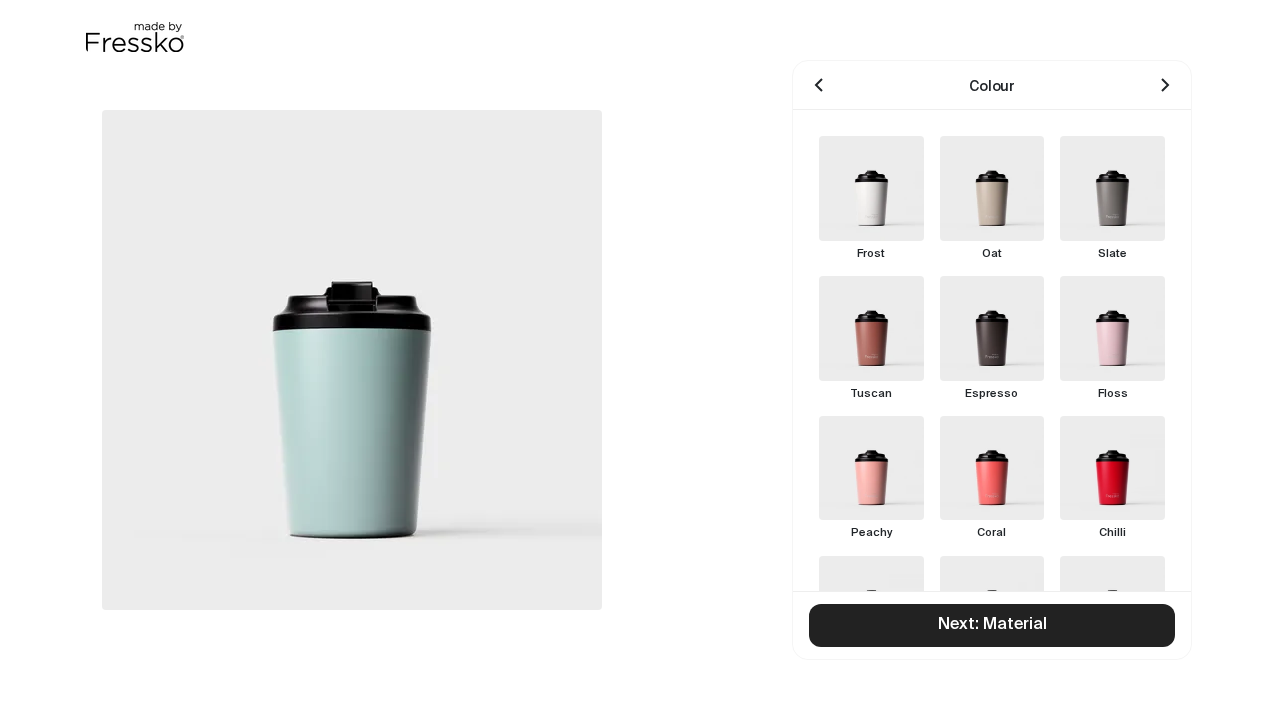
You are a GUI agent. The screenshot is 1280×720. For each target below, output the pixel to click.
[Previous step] (819, 85)
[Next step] (1165, 85)
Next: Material (992, 625)
